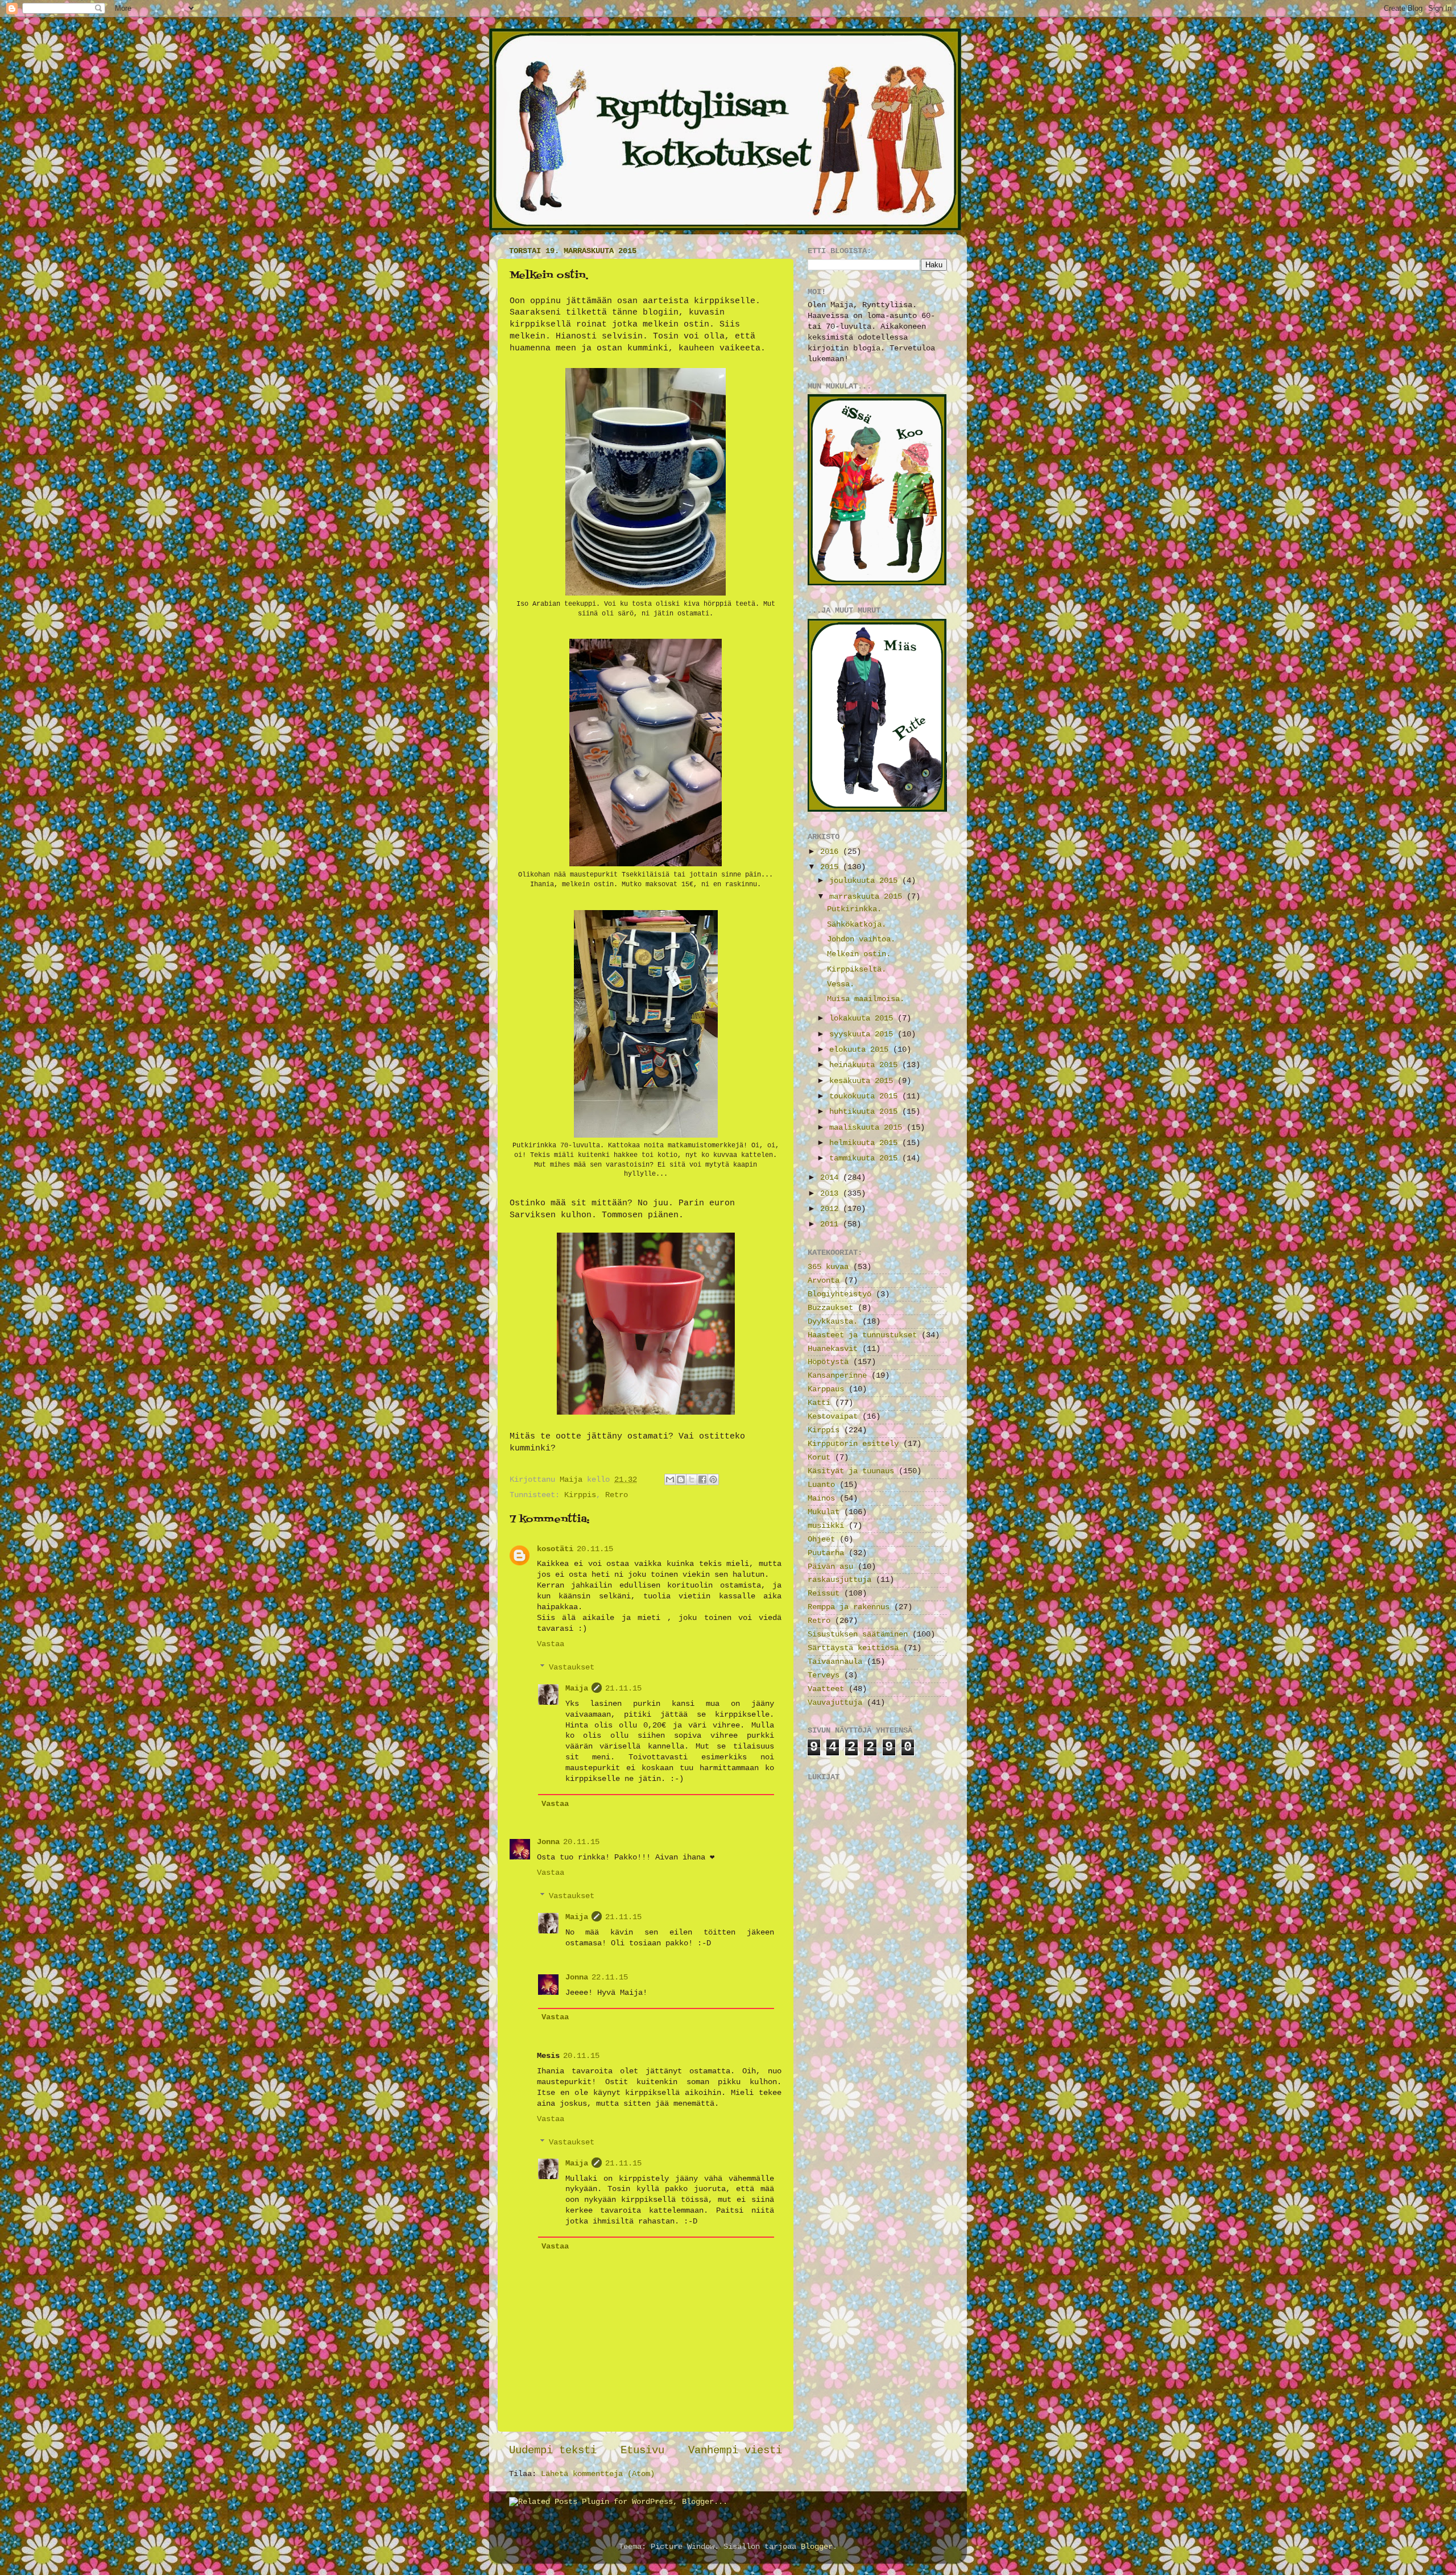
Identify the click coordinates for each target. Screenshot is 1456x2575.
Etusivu (642, 2450)
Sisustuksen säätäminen (858, 1634)
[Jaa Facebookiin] (702, 1479)
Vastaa (551, 1644)
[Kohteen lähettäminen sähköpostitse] (670, 1479)
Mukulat (824, 1512)
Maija (577, 1689)
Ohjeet (821, 1539)
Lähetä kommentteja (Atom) (598, 2474)
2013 (832, 1194)
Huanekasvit (833, 1349)
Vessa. (841, 984)
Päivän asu (830, 1567)
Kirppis (580, 1495)
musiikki (826, 1526)
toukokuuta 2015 (866, 1096)
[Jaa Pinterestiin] (713, 1479)
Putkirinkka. (854, 909)
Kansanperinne (837, 1376)
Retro (617, 1495)
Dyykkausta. (833, 1322)
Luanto (821, 1485)
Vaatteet (826, 1689)
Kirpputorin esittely (853, 1444)
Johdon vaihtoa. (861, 939)
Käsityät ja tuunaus (851, 1471)
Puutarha (826, 1553)
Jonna (548, 1842)
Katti (819, 1403)
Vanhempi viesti (735, 2450)
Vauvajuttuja (835, 1703)
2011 (832, 1224)
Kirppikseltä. (857, 970)
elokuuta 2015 (861, 1050)
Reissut (824, 1594)
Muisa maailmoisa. (866, 999)
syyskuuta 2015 (863, 1034)
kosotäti (555, 1549)
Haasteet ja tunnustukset (862, 1335)
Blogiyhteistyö (839, 1294)
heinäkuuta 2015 (866, 1065)
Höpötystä (828, 1362)
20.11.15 (595, 1549)
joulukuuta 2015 (866, 881)
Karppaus (826, 1389)
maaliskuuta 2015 (868, 1128)
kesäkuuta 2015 (863, 1081)
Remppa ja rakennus (849, 1607)
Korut (819, 1458)
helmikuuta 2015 (866, 1143)
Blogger (817, 2547)
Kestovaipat (833, 1417)
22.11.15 (610, 1977)
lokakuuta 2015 (863, 1018)
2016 (832, 852)
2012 (832, 1209)
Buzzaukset (830, 1308)
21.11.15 (623, 1689)
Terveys (824, 1675)
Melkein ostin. (859, 954)
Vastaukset (572, 1667)
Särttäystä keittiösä (853, 1648)
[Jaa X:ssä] (692, 1479)
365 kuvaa (828, 1267)
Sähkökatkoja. (857, 925)
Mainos (821, 1499)
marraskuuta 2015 (868, 897)
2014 (832, 1178)
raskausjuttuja (839, 1580)
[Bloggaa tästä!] (681, 1479)
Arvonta (824, 1281)
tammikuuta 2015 (866, 1158)
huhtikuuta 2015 (866, 1112)
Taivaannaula (835, 1662)
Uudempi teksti (553, 2450)
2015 (832, 867)
